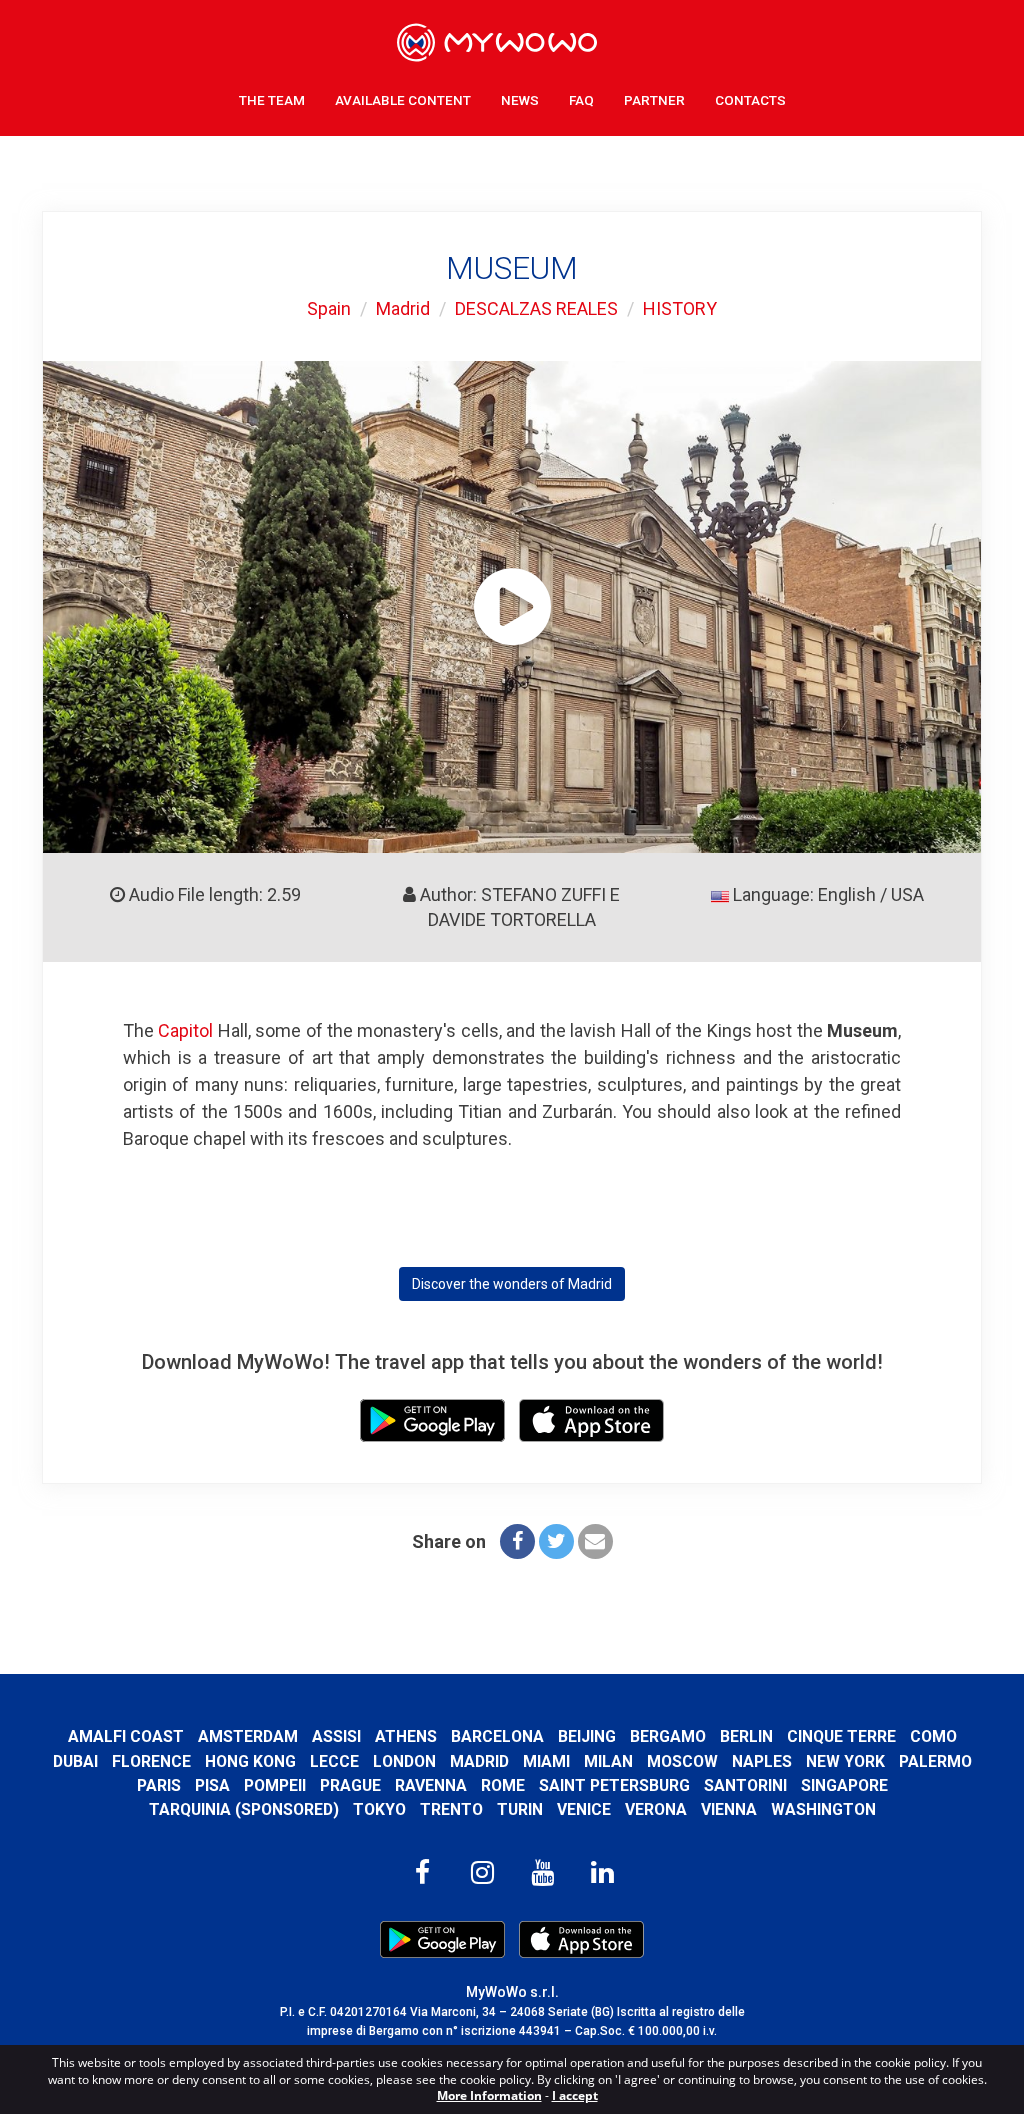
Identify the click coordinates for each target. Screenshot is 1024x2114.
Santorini (745, 1785)
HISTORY (680, 308)
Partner (654, 100)
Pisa (212, 1785)
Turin (520, 1809)
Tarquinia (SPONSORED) (244, 1809)
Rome (503, 1785)
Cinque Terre (841, 1736)
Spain (329, 308)
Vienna (729, 1809)
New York (845, 1761)
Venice (584, 1809)
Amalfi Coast (126, 1736)
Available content (403, 100)
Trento (451, 1809)
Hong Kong (250, 1761)
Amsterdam (248, 1736)
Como (933, 1736)
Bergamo (668, 1736)
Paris (159, 1785)
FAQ (581, 100)
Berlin (746, 1736)
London (404, 1761)
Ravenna (431, 1785)
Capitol (185, 1030)
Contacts (750, 100)
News (520, 100)
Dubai (75, 1761)
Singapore (844, 1785)
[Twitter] (556, 1541)
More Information (489, 2095)
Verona (656, 1809)
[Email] (595, 1541)
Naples (762, 1761)
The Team (272, 100)
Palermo (935, 1761)
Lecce (334, 1761)
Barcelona (497, 1736)
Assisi (336, 1736)
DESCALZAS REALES (536, 308)
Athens (406, 1736)
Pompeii (275, 1785)
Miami (546, 1761)
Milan (608, 1761)
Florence (151, 1761)
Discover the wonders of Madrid (512, 1284)
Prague (350, 1785)
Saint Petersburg (614, 1785)
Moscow (682, 1761)
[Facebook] (517, 1541)
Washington (823, 1809)
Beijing (587, 1736)
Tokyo (379, 1809)
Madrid (403, 308)
